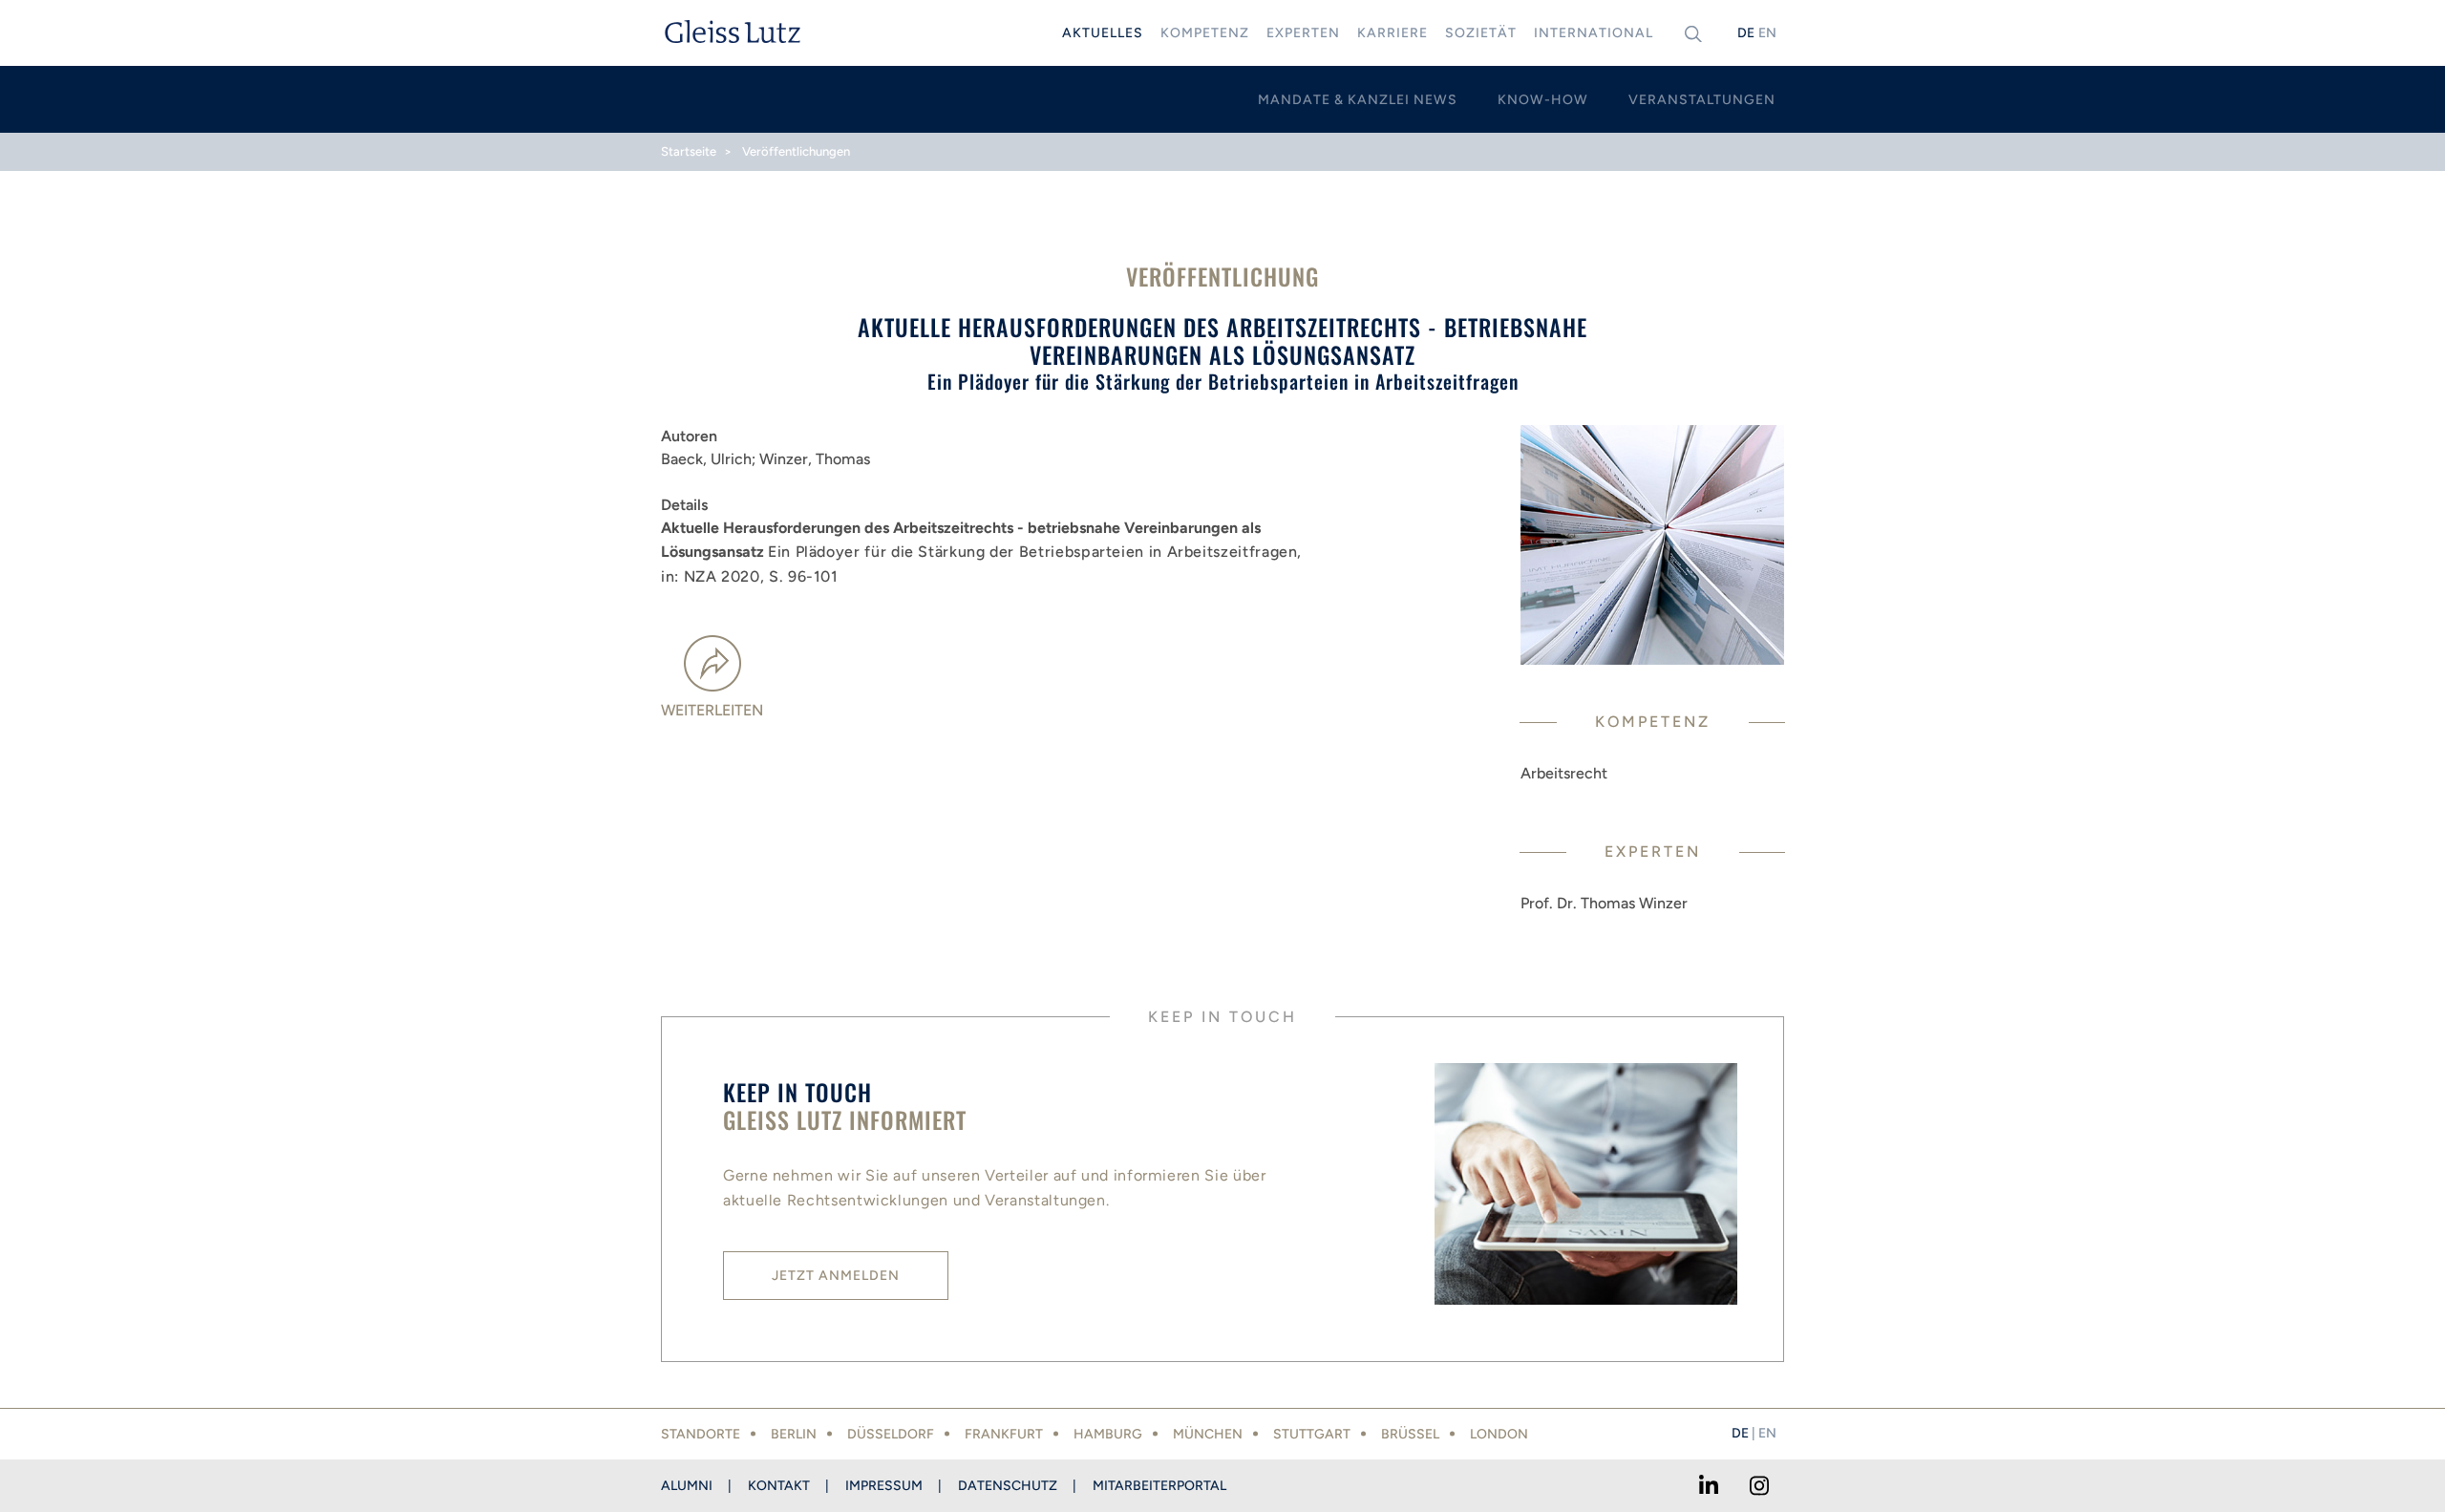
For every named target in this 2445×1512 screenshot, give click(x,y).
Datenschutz (1008, 1486)
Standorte (701, 1434)
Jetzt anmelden (836, 1276)
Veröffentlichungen (796, 151)
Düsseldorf (891, 1434)
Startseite (689, 151)
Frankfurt (1004, 1434)
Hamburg (1108, 1434)
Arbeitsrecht (1564, 773)
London (1499, 1434)
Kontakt (779, 1486)
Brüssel (1410, 1434)
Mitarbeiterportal (1159, 1486)
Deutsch (1746, 33)
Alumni (687, 1486)
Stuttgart (1312, 1434)
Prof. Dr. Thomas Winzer (1604, 903)
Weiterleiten (712, 710)
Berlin (794, 1434)
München (1208, 1434)
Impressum (884, 1486)
